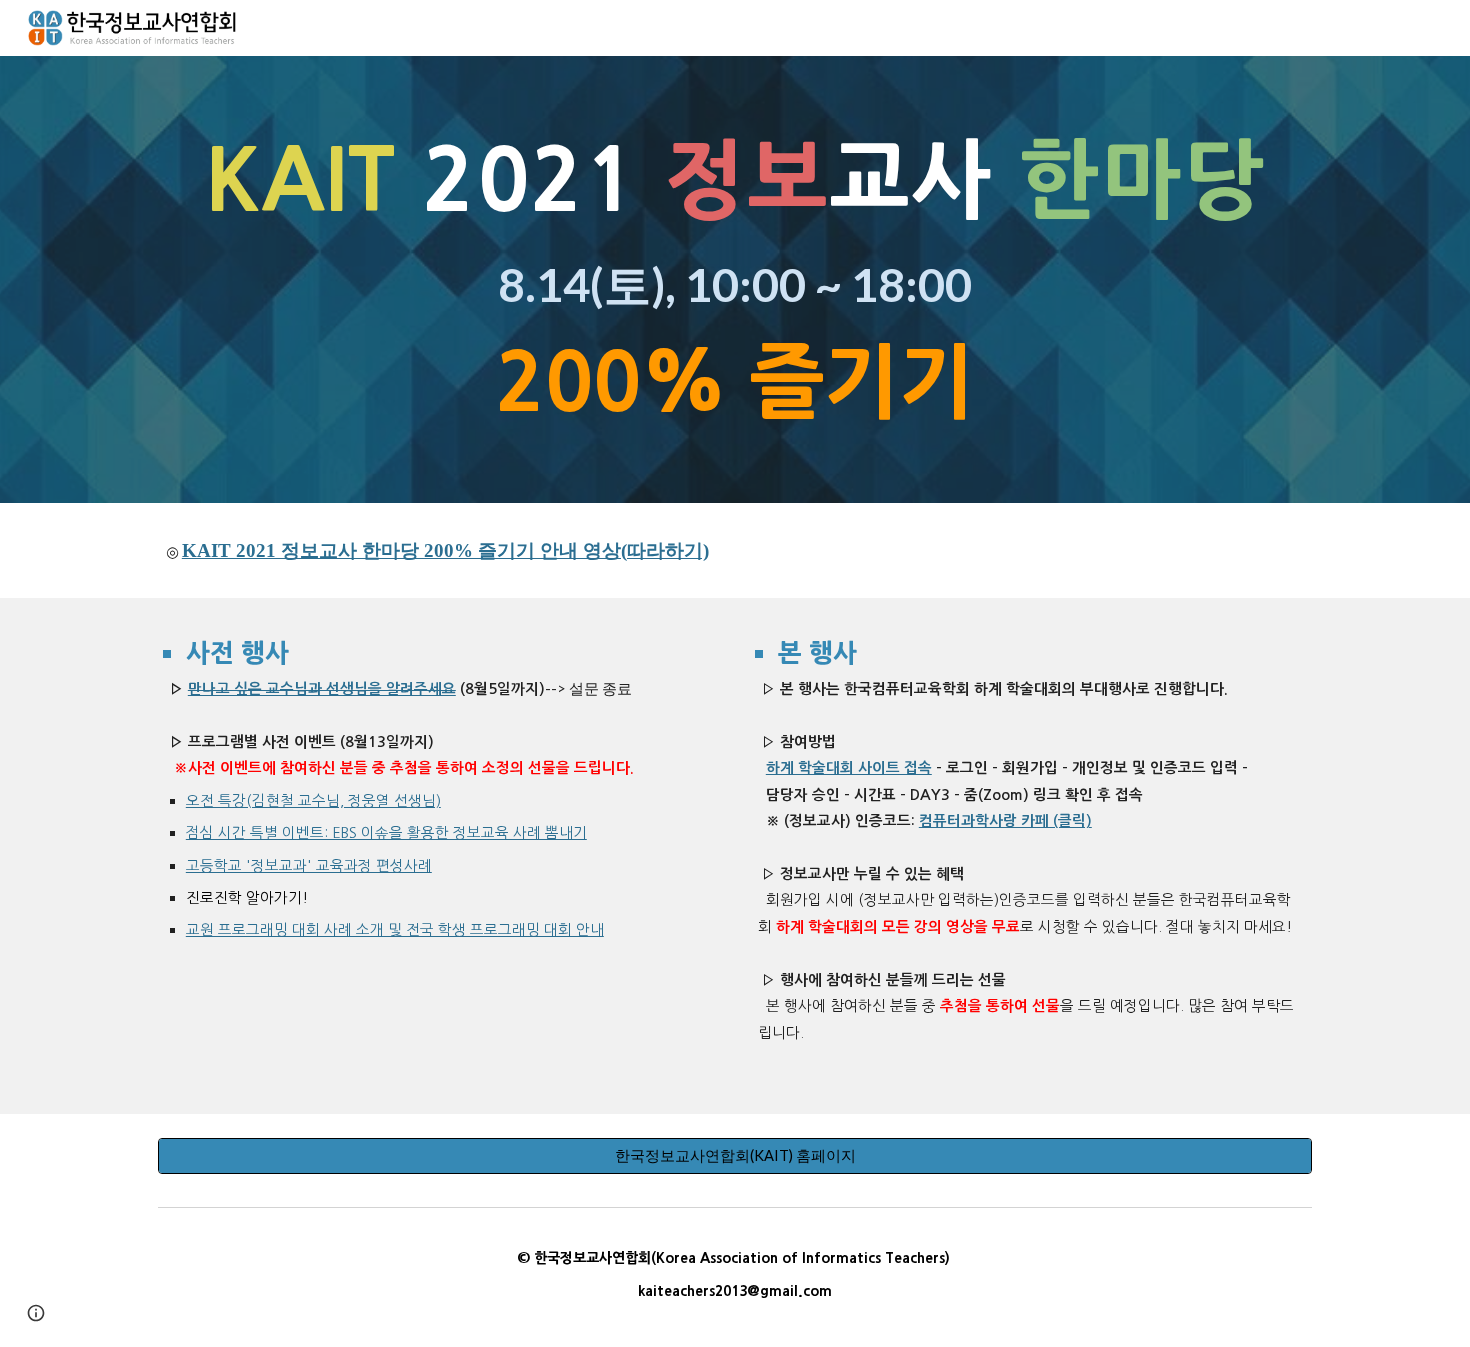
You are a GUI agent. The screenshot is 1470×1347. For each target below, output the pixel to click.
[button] (36, 1313)
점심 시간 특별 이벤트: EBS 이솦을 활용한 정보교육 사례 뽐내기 (386, 832)
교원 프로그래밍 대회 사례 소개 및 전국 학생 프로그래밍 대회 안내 (395, 929)
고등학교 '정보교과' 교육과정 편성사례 (309, 865)
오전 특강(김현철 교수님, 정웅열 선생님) (313, 800)
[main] (735, 279)
